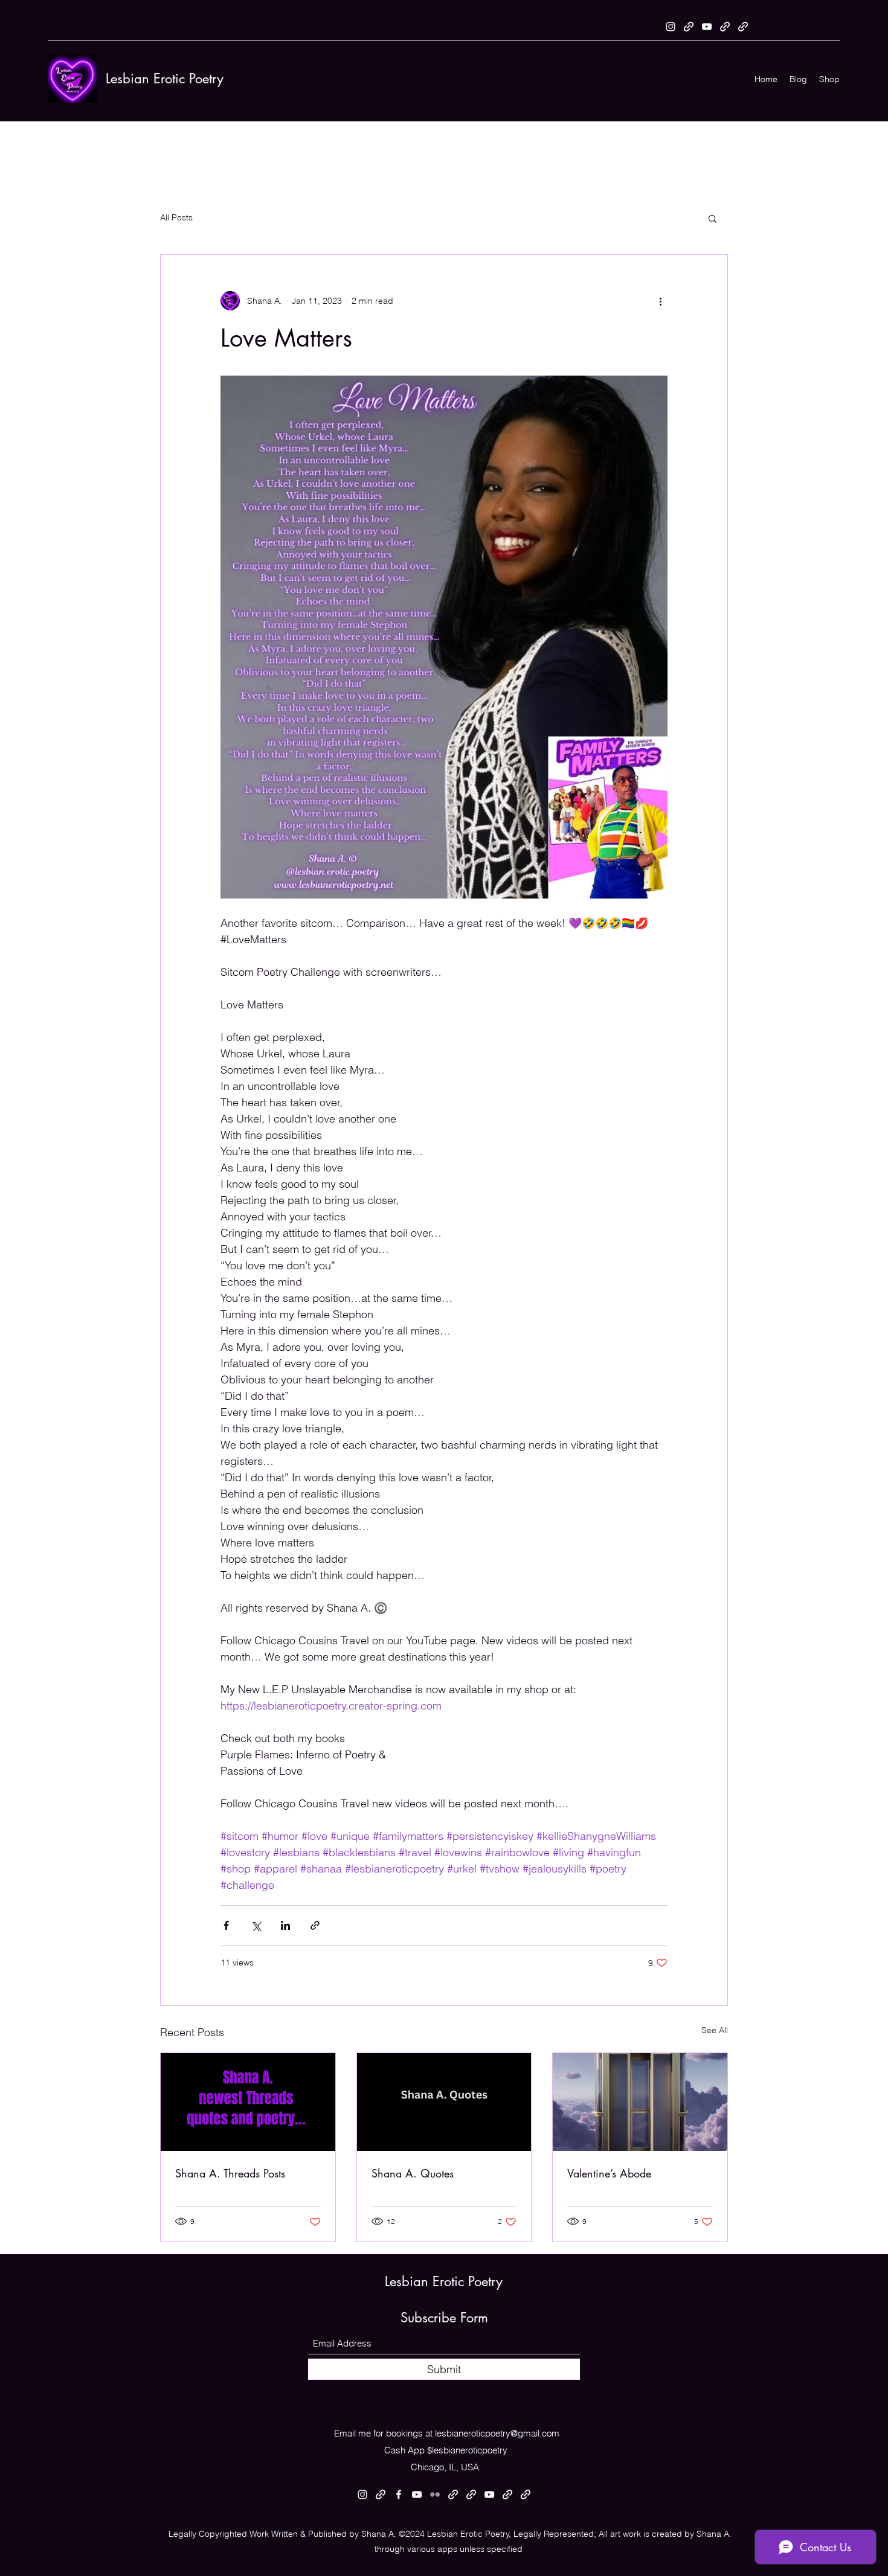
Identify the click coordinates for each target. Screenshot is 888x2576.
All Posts (176, 217)
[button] (713, 218)
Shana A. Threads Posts (230, 2173)
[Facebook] (399, 2494)
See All (715, 2030)
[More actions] (660, 301)
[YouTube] (707, 27)
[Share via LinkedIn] (285, 1925)
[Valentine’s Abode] (640, 2102)
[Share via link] (315, 1925)
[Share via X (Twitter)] (256, 1925)
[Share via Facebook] (226, 1925)
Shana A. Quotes (413, 2173)
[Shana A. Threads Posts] (248, 2102)
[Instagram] (671, 27)
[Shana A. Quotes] (444, 2102)
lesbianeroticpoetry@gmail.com (497, 2433)
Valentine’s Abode (609, 2173)
